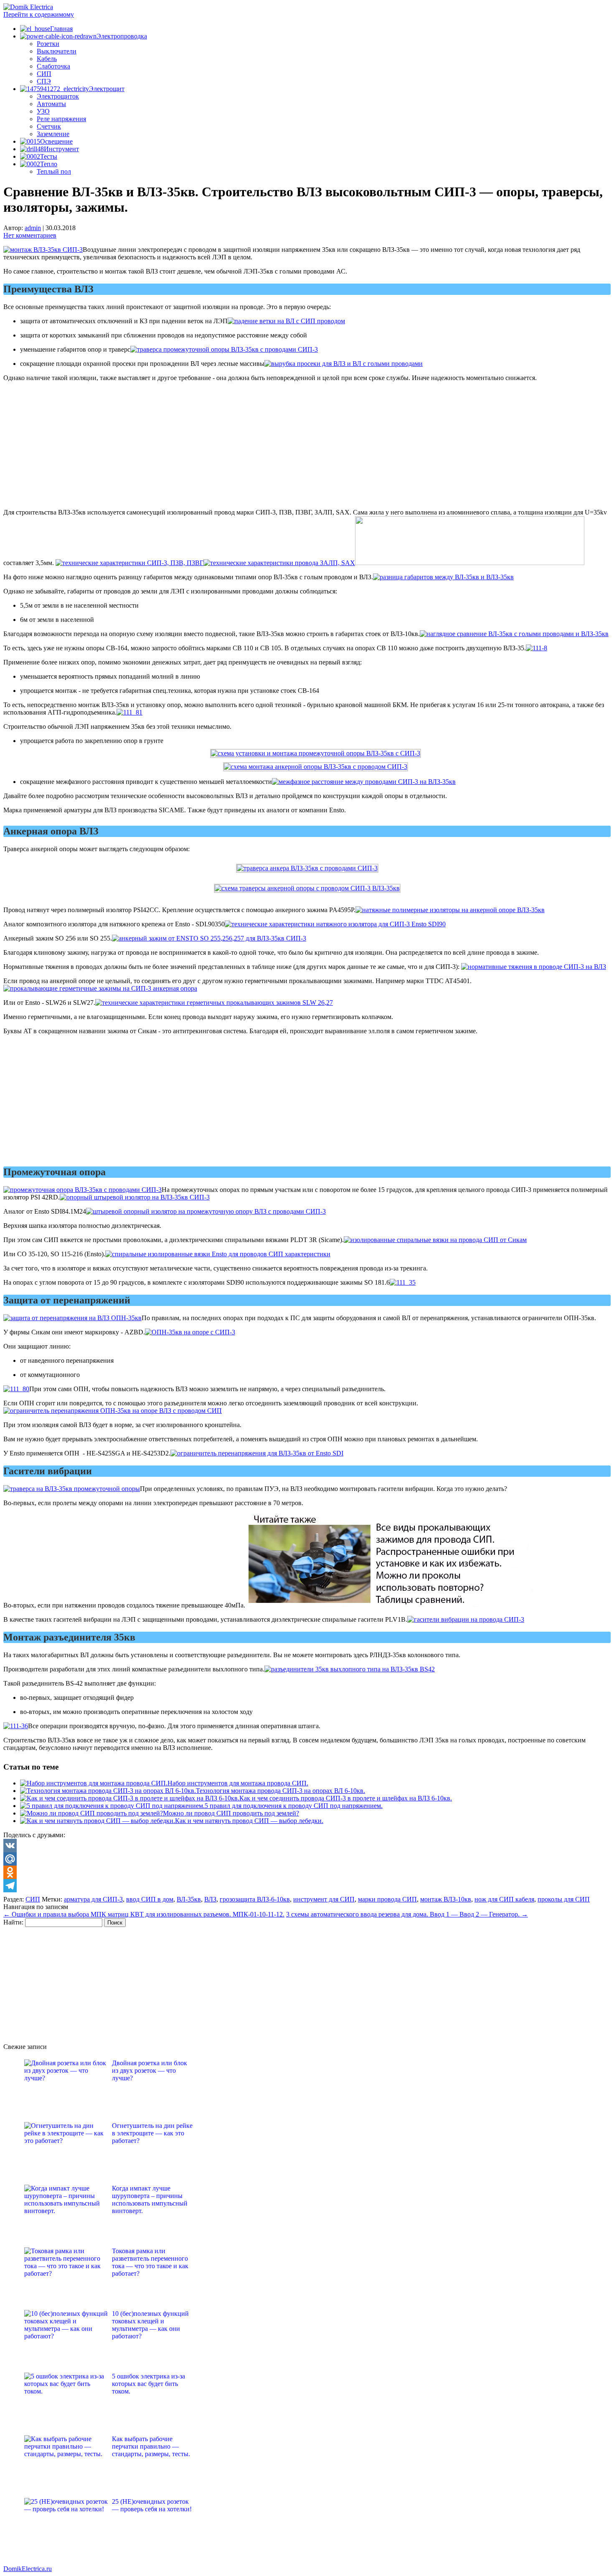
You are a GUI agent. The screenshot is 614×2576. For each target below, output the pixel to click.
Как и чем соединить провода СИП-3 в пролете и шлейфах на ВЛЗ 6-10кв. (346, 1798)
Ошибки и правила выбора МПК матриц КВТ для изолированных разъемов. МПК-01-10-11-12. (144, 1914)
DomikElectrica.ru (28, 2569)
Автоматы (51, 104)
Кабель (47, 59)
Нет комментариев (30, 235)
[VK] (307, 1846)
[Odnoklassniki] (307, 1872)
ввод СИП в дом (150, 1899)
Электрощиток (58, 96)
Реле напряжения (61, 119)
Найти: (13, 1922)
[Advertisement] (307, 447)
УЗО (43, 111)
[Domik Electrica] (28, 7)
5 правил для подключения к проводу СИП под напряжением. (294, 1806)
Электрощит (107, 89)
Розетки (48, 44)
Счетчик (49, 126)
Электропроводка (122, 36)
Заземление (53, 134)
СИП (44, 74)
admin (33, 228)
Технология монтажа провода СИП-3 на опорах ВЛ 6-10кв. (280, 1791)
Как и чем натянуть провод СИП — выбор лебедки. (249, 1821)
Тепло (49, 164)
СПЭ (44, 81)
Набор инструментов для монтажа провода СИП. (238, 1783)
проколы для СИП (564, 1899)
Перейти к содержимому (39, 14)
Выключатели (57, 51)
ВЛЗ (210, 1899)
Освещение (56, 141)
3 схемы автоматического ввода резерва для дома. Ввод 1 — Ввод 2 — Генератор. (407, 1914)
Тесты (49, 156)
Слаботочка (53, 66)
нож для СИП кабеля (504, 1899)
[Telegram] (307, 1886)
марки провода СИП (387, 1899)
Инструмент (61, 149)
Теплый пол (54, 171)
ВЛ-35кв (189, 1899)
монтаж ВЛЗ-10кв (446, 1899)
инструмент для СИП (324, 1899)
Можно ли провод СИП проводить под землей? (231, 1813)
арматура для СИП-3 (93, 1899)
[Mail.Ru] (307, 1859)
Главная (61, 29)
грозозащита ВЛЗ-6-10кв (255, 1899)
